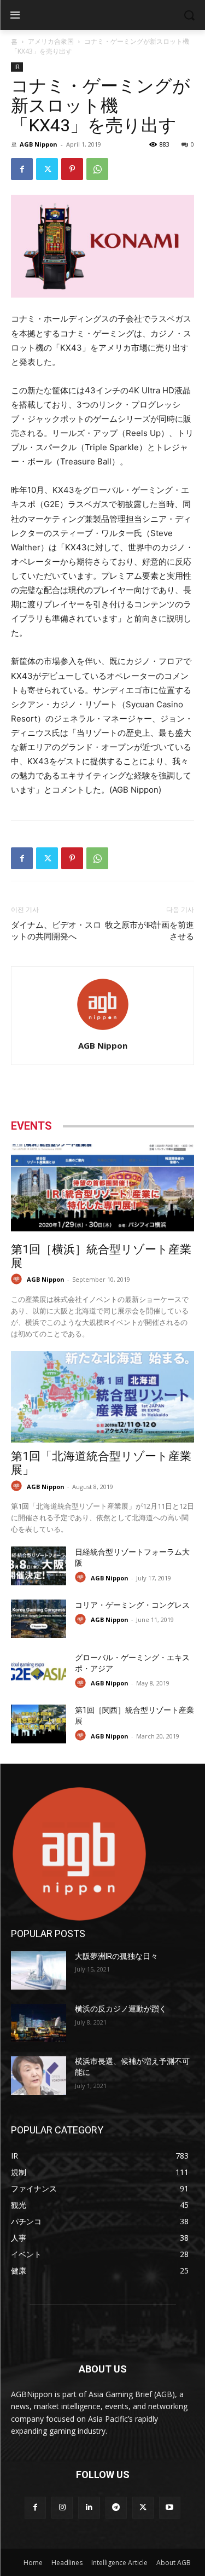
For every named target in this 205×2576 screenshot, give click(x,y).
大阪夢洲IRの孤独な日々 (116, 1956)
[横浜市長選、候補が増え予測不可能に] (39, 2075)
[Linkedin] (89, 2507)
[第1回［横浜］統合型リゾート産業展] (102, 1190)
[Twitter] (47, 169)
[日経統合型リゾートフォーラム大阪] (39, 1566)
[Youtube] (170, 2507)
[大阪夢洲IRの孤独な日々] (39, 1970)
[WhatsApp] (97, 169)
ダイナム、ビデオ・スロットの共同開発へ (56, 931)
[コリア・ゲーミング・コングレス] (39, 1619)
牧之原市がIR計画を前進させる (150, 931)
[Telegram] (116, 2507)
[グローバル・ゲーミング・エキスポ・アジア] (39, 1671)
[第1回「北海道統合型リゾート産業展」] (102, 1397)
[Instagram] (62, 2507)
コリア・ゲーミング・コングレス (132, 1605)
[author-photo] (103, 1030)
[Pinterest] (72, 169)
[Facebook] (22, 169)
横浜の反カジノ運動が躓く (121, 2009)
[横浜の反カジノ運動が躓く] (39, 2023)
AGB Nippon (39, 144)
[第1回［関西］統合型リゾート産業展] (39, 1724)
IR (17, 67)
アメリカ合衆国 (51, 41)
